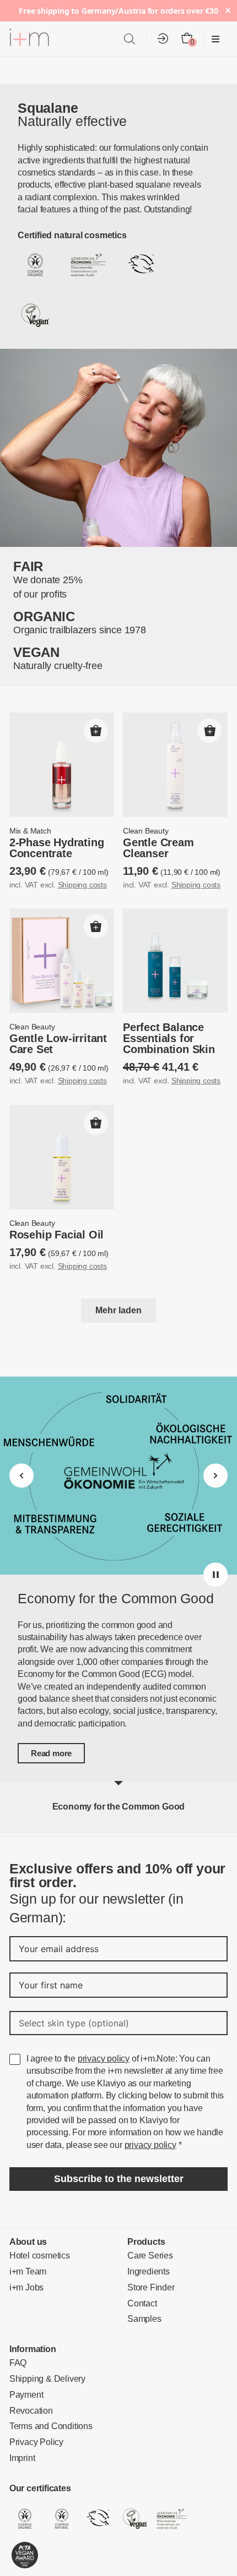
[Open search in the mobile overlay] (130, 39)
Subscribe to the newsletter (119, 2153)
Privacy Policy (33, 2416)
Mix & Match (29, 834)
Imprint (22, 2432)
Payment (25, 2369)
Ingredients (147, 2246)
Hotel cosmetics (37, 2230)
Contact (141, 2278)
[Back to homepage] (29, 39)
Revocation (29, 2385)
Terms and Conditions (47, 2400)
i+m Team (26, 2246)
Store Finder (149, 2262)
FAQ (17, 2337)
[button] (96, 734)
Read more (49, 1744)
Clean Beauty (143, 834)
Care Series (148, 2230)
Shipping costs (76, 888)
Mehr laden (119, 1314)
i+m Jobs (25, 2262)
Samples (142, 2293)
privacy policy (98, 2033)
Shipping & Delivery (43, 2353)
